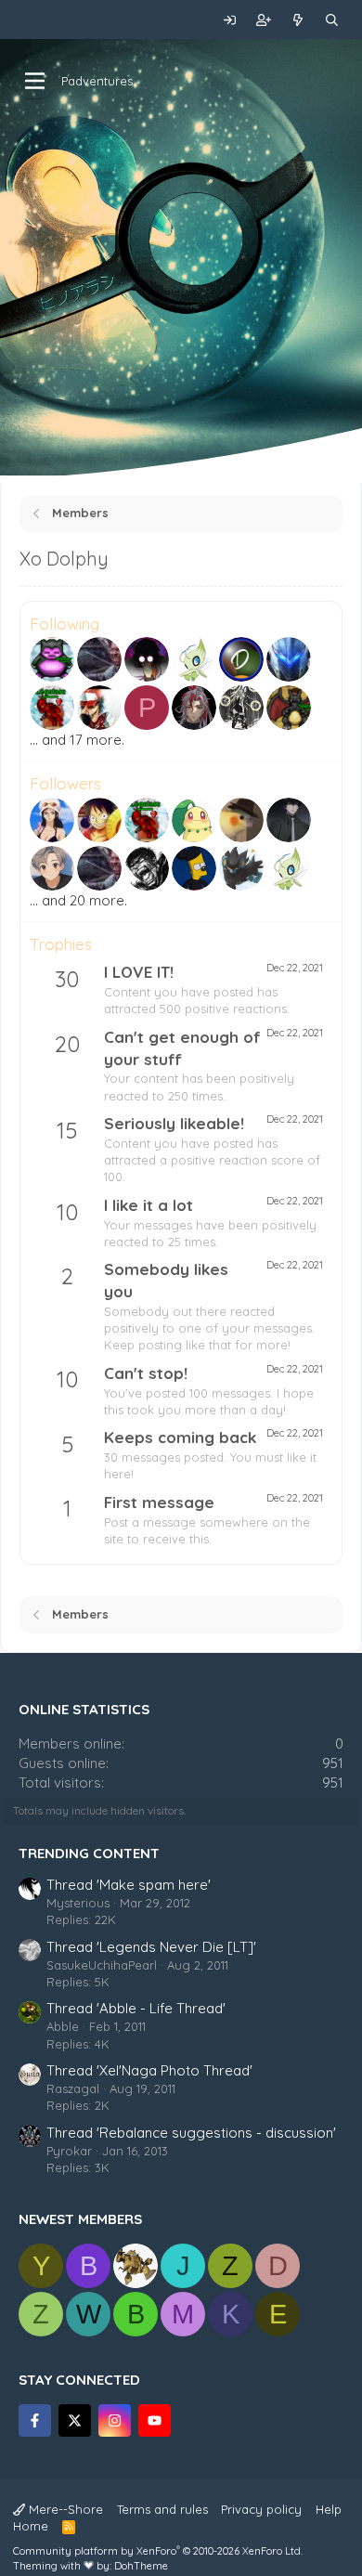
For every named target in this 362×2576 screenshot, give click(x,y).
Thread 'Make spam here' (129, 1885)
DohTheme (141, 2566)
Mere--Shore (64, 2509)
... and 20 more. (78, 900)
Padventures (97, 81)
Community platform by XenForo (158, 2551)
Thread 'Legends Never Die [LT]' (151, 1947)
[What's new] (298, 20)
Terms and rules (162, 2509)
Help (329, 2509)
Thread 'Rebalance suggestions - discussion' (191, 2133)
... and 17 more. (77, 740)
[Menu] (35, 81)
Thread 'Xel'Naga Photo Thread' (149, 2070)
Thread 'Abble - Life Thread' (136, 2008)
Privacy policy (261, 2509)
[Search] (332, 20)
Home (31, 2526)
